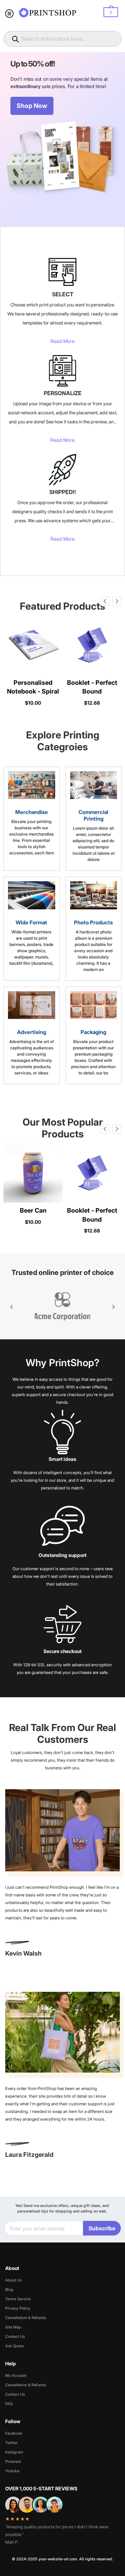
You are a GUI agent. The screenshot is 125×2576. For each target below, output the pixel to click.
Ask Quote (14, 2346)
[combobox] (62, 39)
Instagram (14, 2452)
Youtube (12, 2471)
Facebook (14, 2433)
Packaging (93, 1032)
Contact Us (15, 2336)
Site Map (13, 2327)
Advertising (32, 1032)
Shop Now (32, 106)
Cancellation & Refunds (26, 2318)
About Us (14, 2280)
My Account (16, 2375)
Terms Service (18, 2299)
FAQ (9, 2404)
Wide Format (31, 922)
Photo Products (93, 922)
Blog (9, 2289)
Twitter (11, 2443)
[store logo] (48, 13)
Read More (62, 341)
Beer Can (33, 1210)
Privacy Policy (18, 2308)
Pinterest (13, 2461)
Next (117, 601)
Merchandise (32, 812)
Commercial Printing (93, 815)
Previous (105, 601)
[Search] (16, 39)
